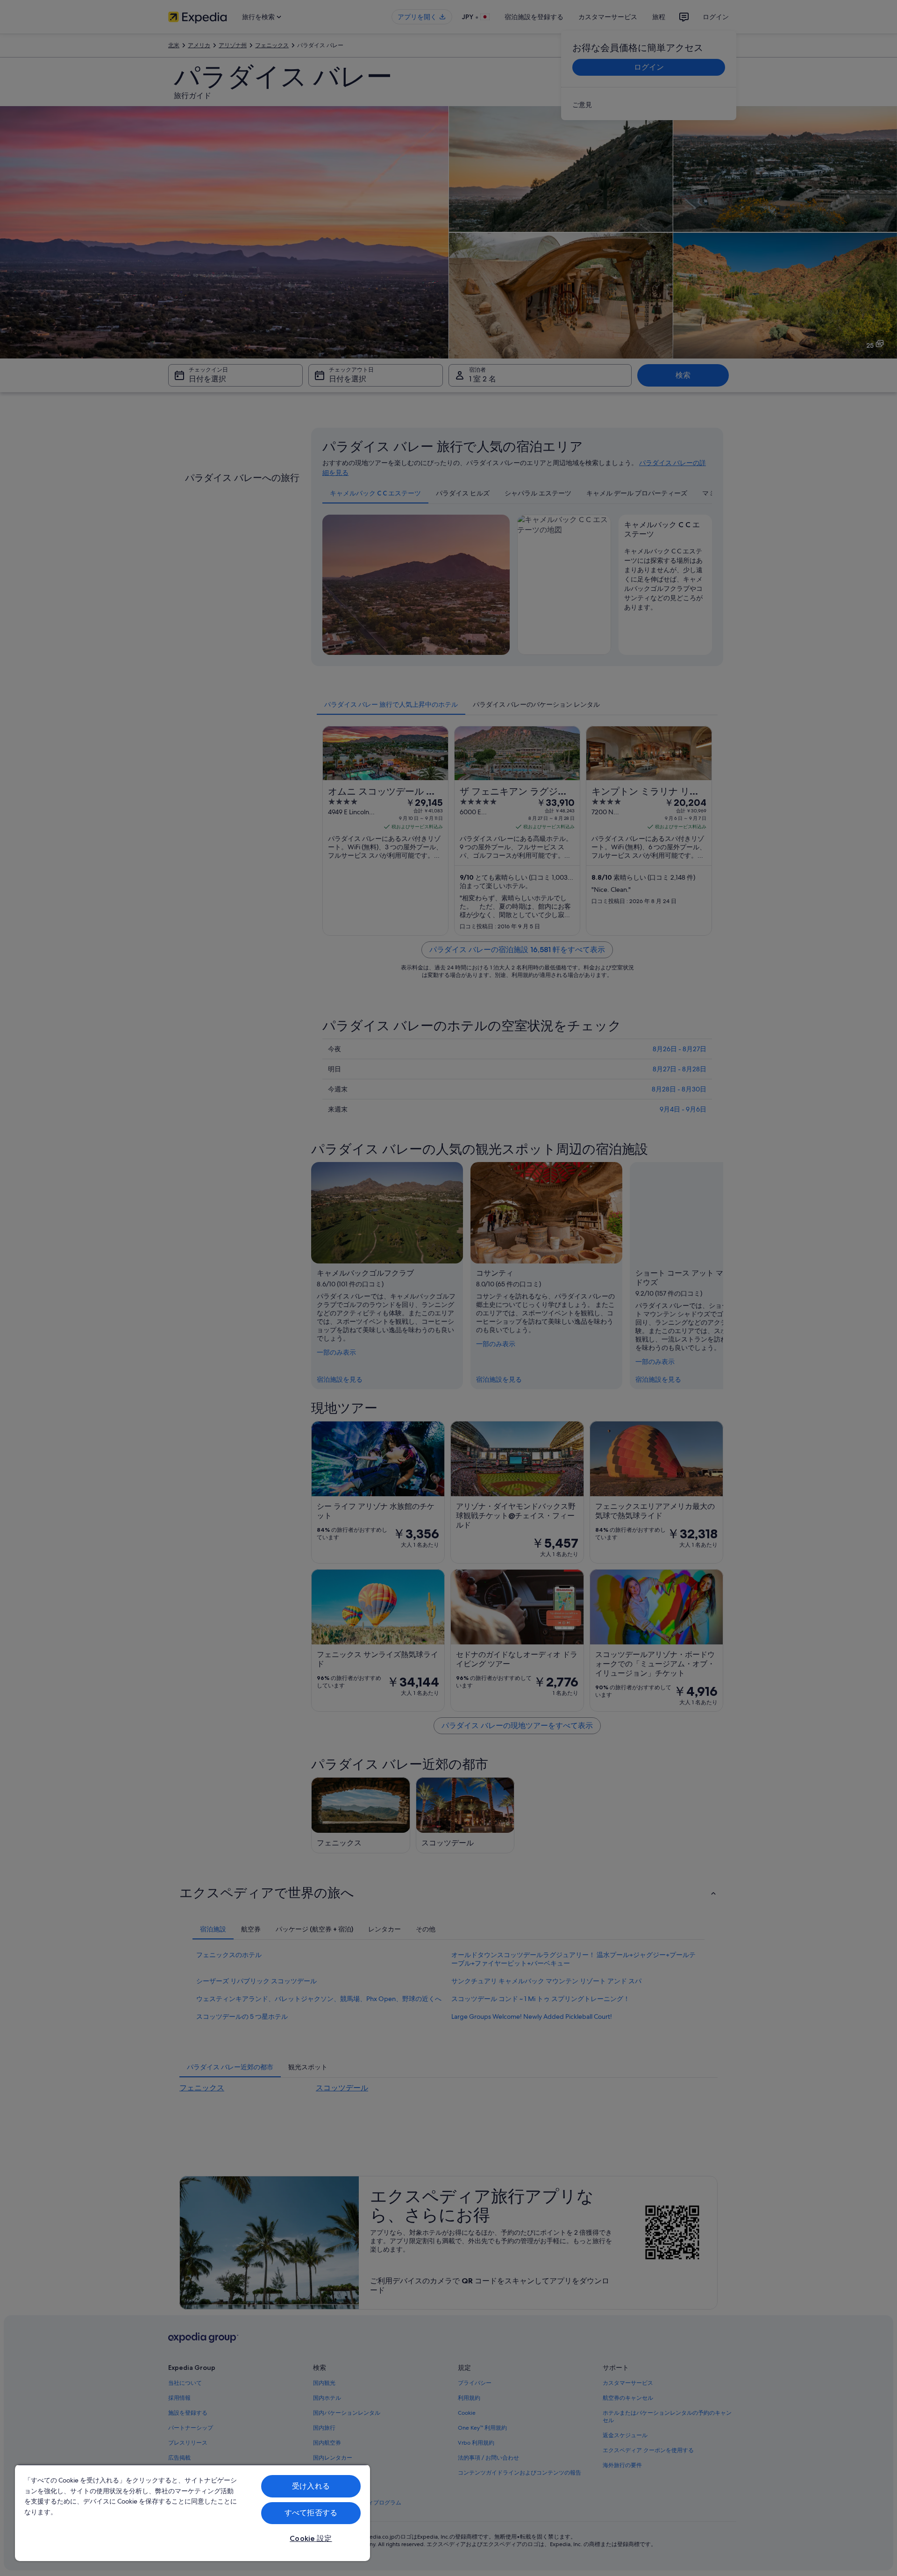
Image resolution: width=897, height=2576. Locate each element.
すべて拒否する (311, 2513)
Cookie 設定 (311, 2538)
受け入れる (311, 2486)
